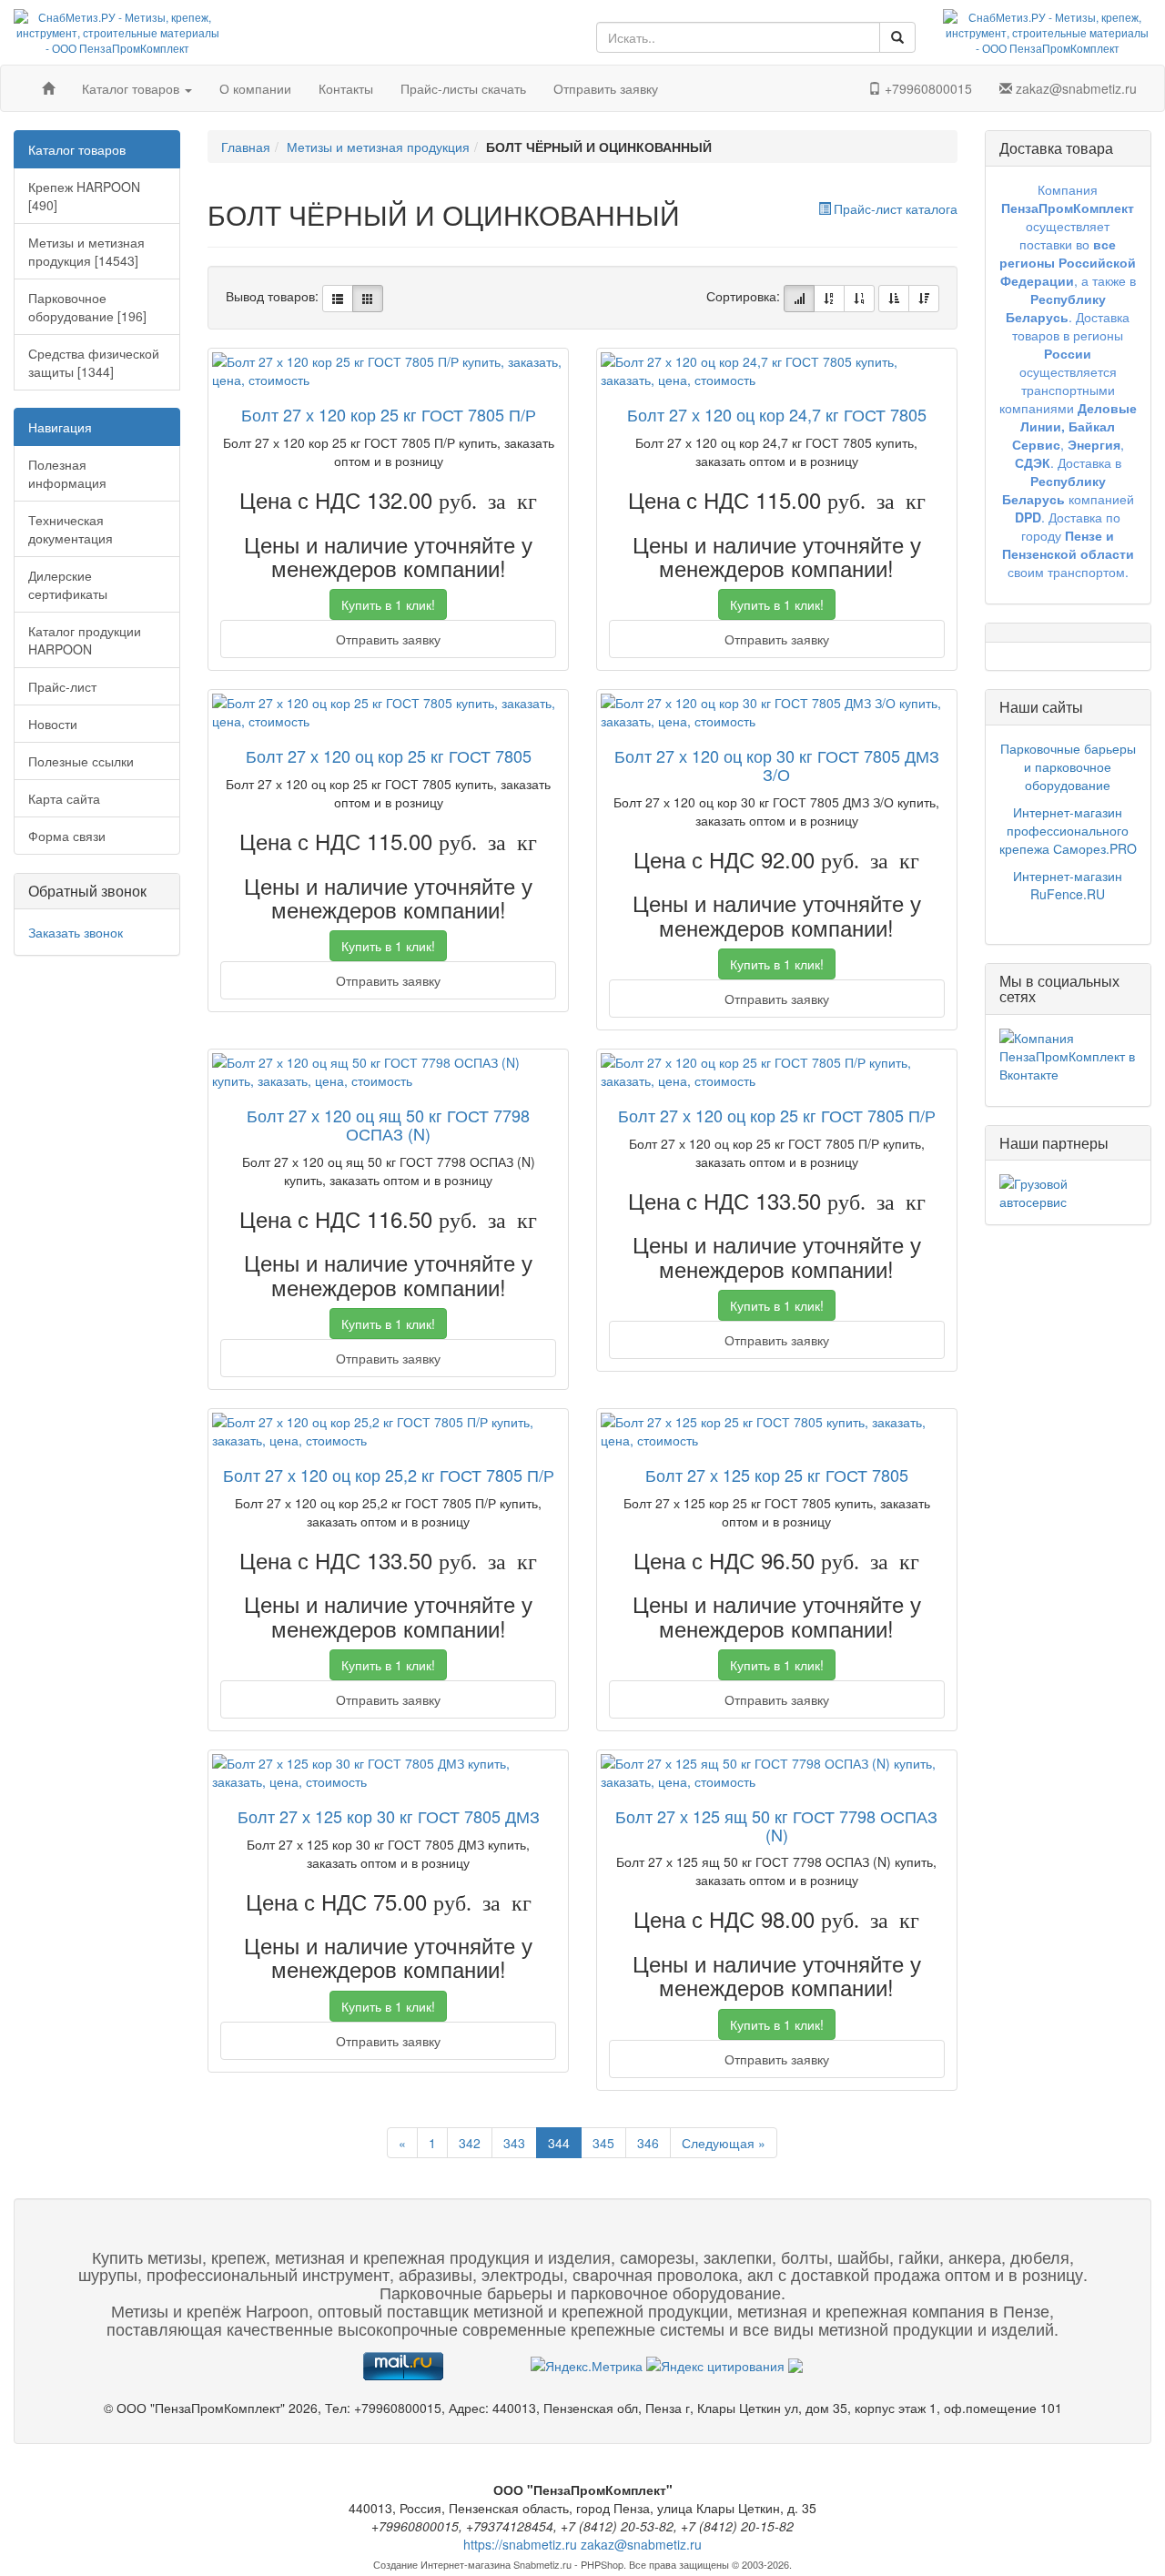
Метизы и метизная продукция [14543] (86, 251)
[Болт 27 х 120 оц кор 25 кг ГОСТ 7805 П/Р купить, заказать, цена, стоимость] (777, 1071)
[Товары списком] (338, 299)
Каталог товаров (132, 88)
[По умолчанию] (799, 299)
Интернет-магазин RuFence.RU (1068, 885)
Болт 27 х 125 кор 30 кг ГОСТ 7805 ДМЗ (389, 1816)
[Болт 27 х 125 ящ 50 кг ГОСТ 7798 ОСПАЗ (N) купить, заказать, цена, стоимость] (777, 1772)
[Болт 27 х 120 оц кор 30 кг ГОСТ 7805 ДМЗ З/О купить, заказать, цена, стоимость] (777, 712)
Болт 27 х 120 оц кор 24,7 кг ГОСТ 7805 (777, 414)
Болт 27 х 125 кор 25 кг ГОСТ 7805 (777, 1475)
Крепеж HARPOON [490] (84, 196)
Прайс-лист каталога (896, 208)
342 (470, 2143)
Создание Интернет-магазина (442, 2564)
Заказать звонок (76, 932)
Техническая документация (71, 529)
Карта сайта (64, 798)
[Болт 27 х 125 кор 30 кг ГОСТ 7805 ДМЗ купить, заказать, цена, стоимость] (388, 1772)
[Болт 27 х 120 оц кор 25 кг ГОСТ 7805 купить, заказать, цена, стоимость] (388, 712)
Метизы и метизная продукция (378, 147)
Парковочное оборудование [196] (87, 307)
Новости (53, 724)
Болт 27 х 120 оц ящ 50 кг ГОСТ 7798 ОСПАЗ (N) (388, 1124)
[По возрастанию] (894, 299)
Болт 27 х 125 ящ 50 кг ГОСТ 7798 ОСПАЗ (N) (776, 1825)
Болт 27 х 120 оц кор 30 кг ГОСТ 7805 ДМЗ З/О (777, 765)
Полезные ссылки (81, 761)
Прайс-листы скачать (463, 88)
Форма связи (67, 836)
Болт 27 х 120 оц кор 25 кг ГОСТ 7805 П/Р (777, 1115)
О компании (255, 88)
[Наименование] (829, 299)
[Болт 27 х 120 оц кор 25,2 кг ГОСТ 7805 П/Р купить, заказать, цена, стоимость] (388, 1431)
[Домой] (48, 88)
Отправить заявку (606, 88)
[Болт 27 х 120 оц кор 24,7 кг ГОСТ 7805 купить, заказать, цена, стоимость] (777, 370)
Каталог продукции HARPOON (85, 640)
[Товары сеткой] (368, 299)
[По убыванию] (924, 299)
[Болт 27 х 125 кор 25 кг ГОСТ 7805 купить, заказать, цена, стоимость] (777, 1431)
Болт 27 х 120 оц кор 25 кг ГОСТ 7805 (389, 756)
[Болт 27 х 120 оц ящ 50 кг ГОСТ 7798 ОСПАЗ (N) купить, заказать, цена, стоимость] (388, 1071)
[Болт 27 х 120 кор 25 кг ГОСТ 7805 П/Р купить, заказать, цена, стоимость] (388, 370)
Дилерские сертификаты (68, 584)
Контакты (346, 88)
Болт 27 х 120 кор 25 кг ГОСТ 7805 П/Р (389, 414)
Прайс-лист (62, 686)
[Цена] (859, 299)
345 (603, 2143)
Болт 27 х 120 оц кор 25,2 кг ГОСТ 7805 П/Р (389, 1475)
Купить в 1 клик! (388, 604)
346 (648, 2143)
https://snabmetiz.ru (520, 2544)
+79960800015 (927, 88)
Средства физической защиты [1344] (94, 362)
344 (559, 2143)
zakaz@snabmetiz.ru (1074, 88)
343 (514, 2143)
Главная (246, 147)
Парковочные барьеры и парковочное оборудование (1068, 766)
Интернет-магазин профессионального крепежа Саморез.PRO (1068, 830)
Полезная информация (67, 473)
